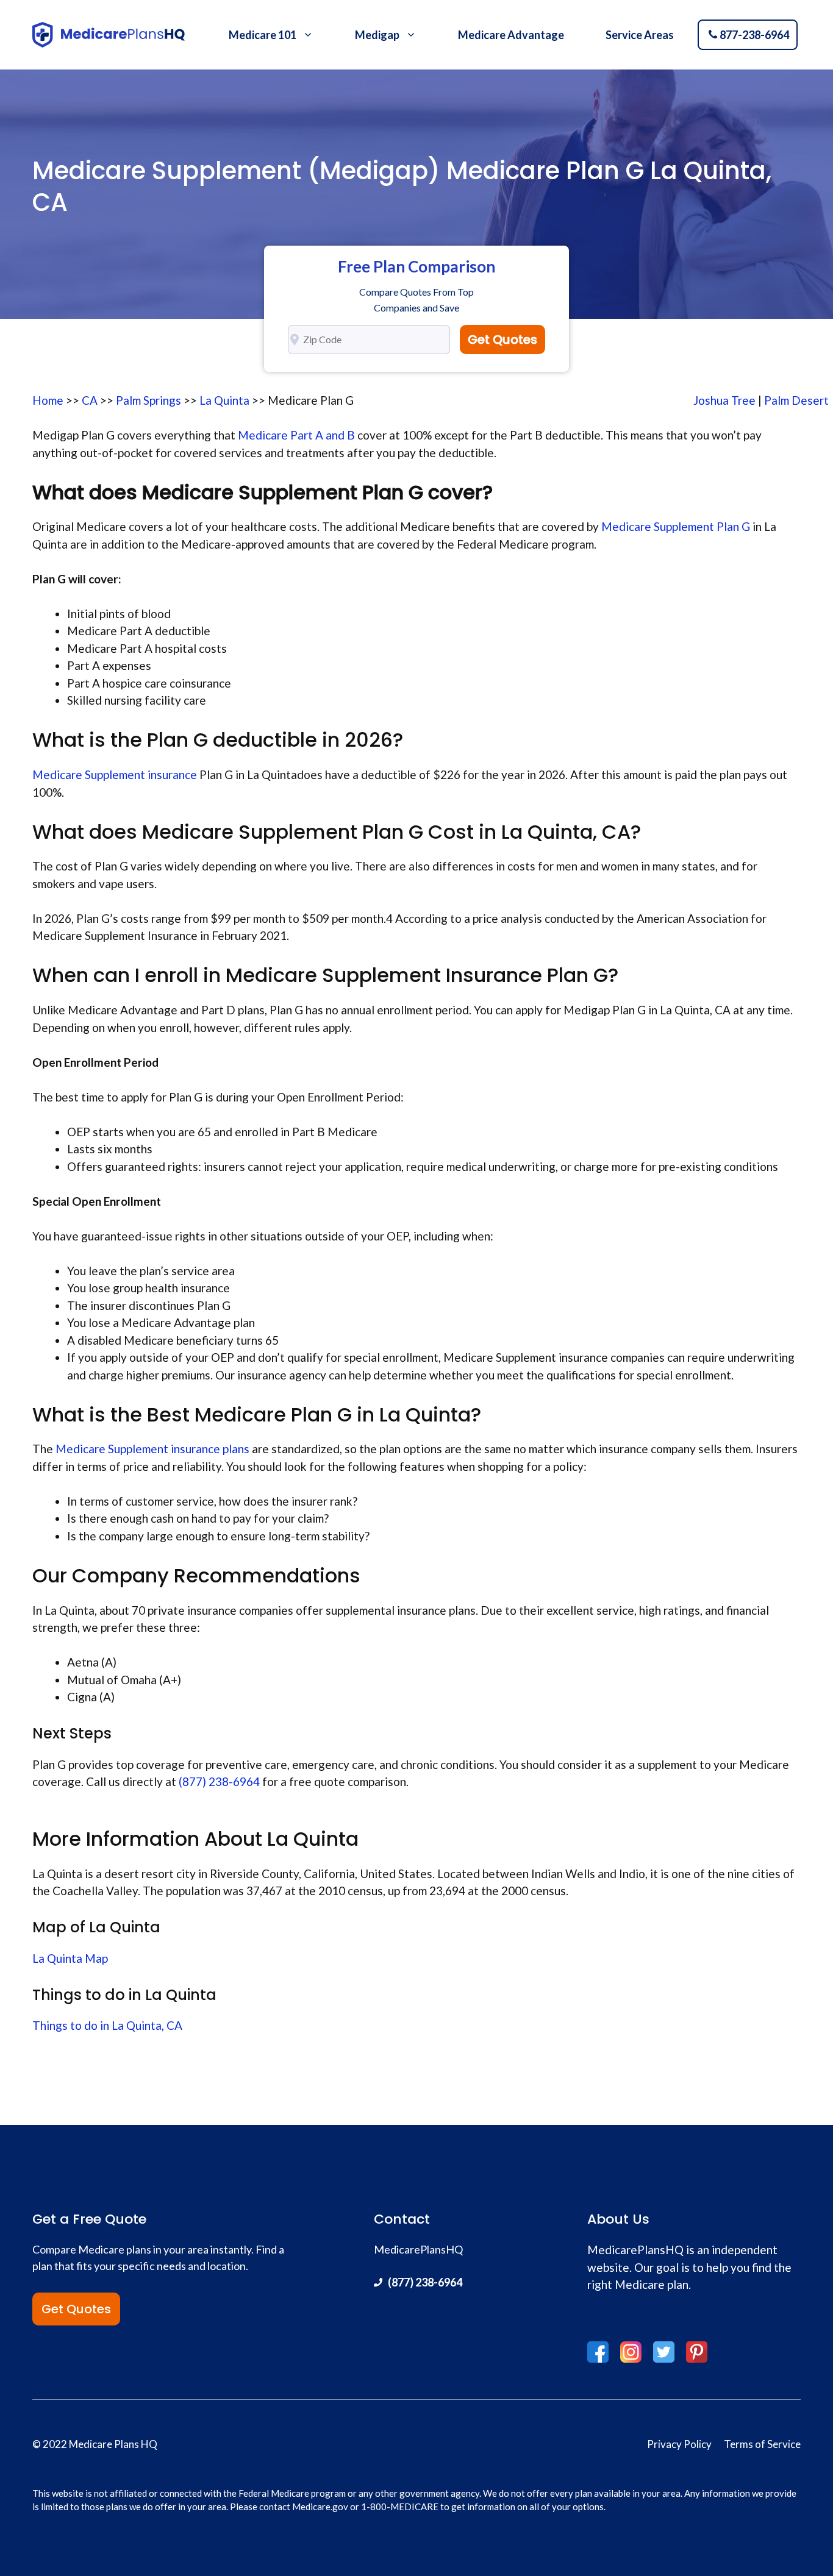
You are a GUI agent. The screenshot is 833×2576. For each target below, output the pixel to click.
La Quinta (224, 400)
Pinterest (697, 2352)
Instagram (631, 2352)
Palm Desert (796, 400)
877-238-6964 (754, 35)
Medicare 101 (263, 35)
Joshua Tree (724, 400)
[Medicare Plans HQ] (109, 35)
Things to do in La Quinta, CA (107, 2025)
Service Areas (640, 35)
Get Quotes (502, 340)
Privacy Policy (679, 2444)
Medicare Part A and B (298, 435)
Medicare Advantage (511, 35)
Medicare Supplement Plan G (674, 526)
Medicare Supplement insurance (115, 774)
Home (48, 400)
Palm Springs (148, 400)
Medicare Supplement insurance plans (152, 1449)
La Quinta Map (70, 1958)
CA (90, 400)
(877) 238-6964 (219, 1781)
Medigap (377, 35)
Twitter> (664, 2352)
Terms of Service (762, 2444)
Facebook (598, 2352)
